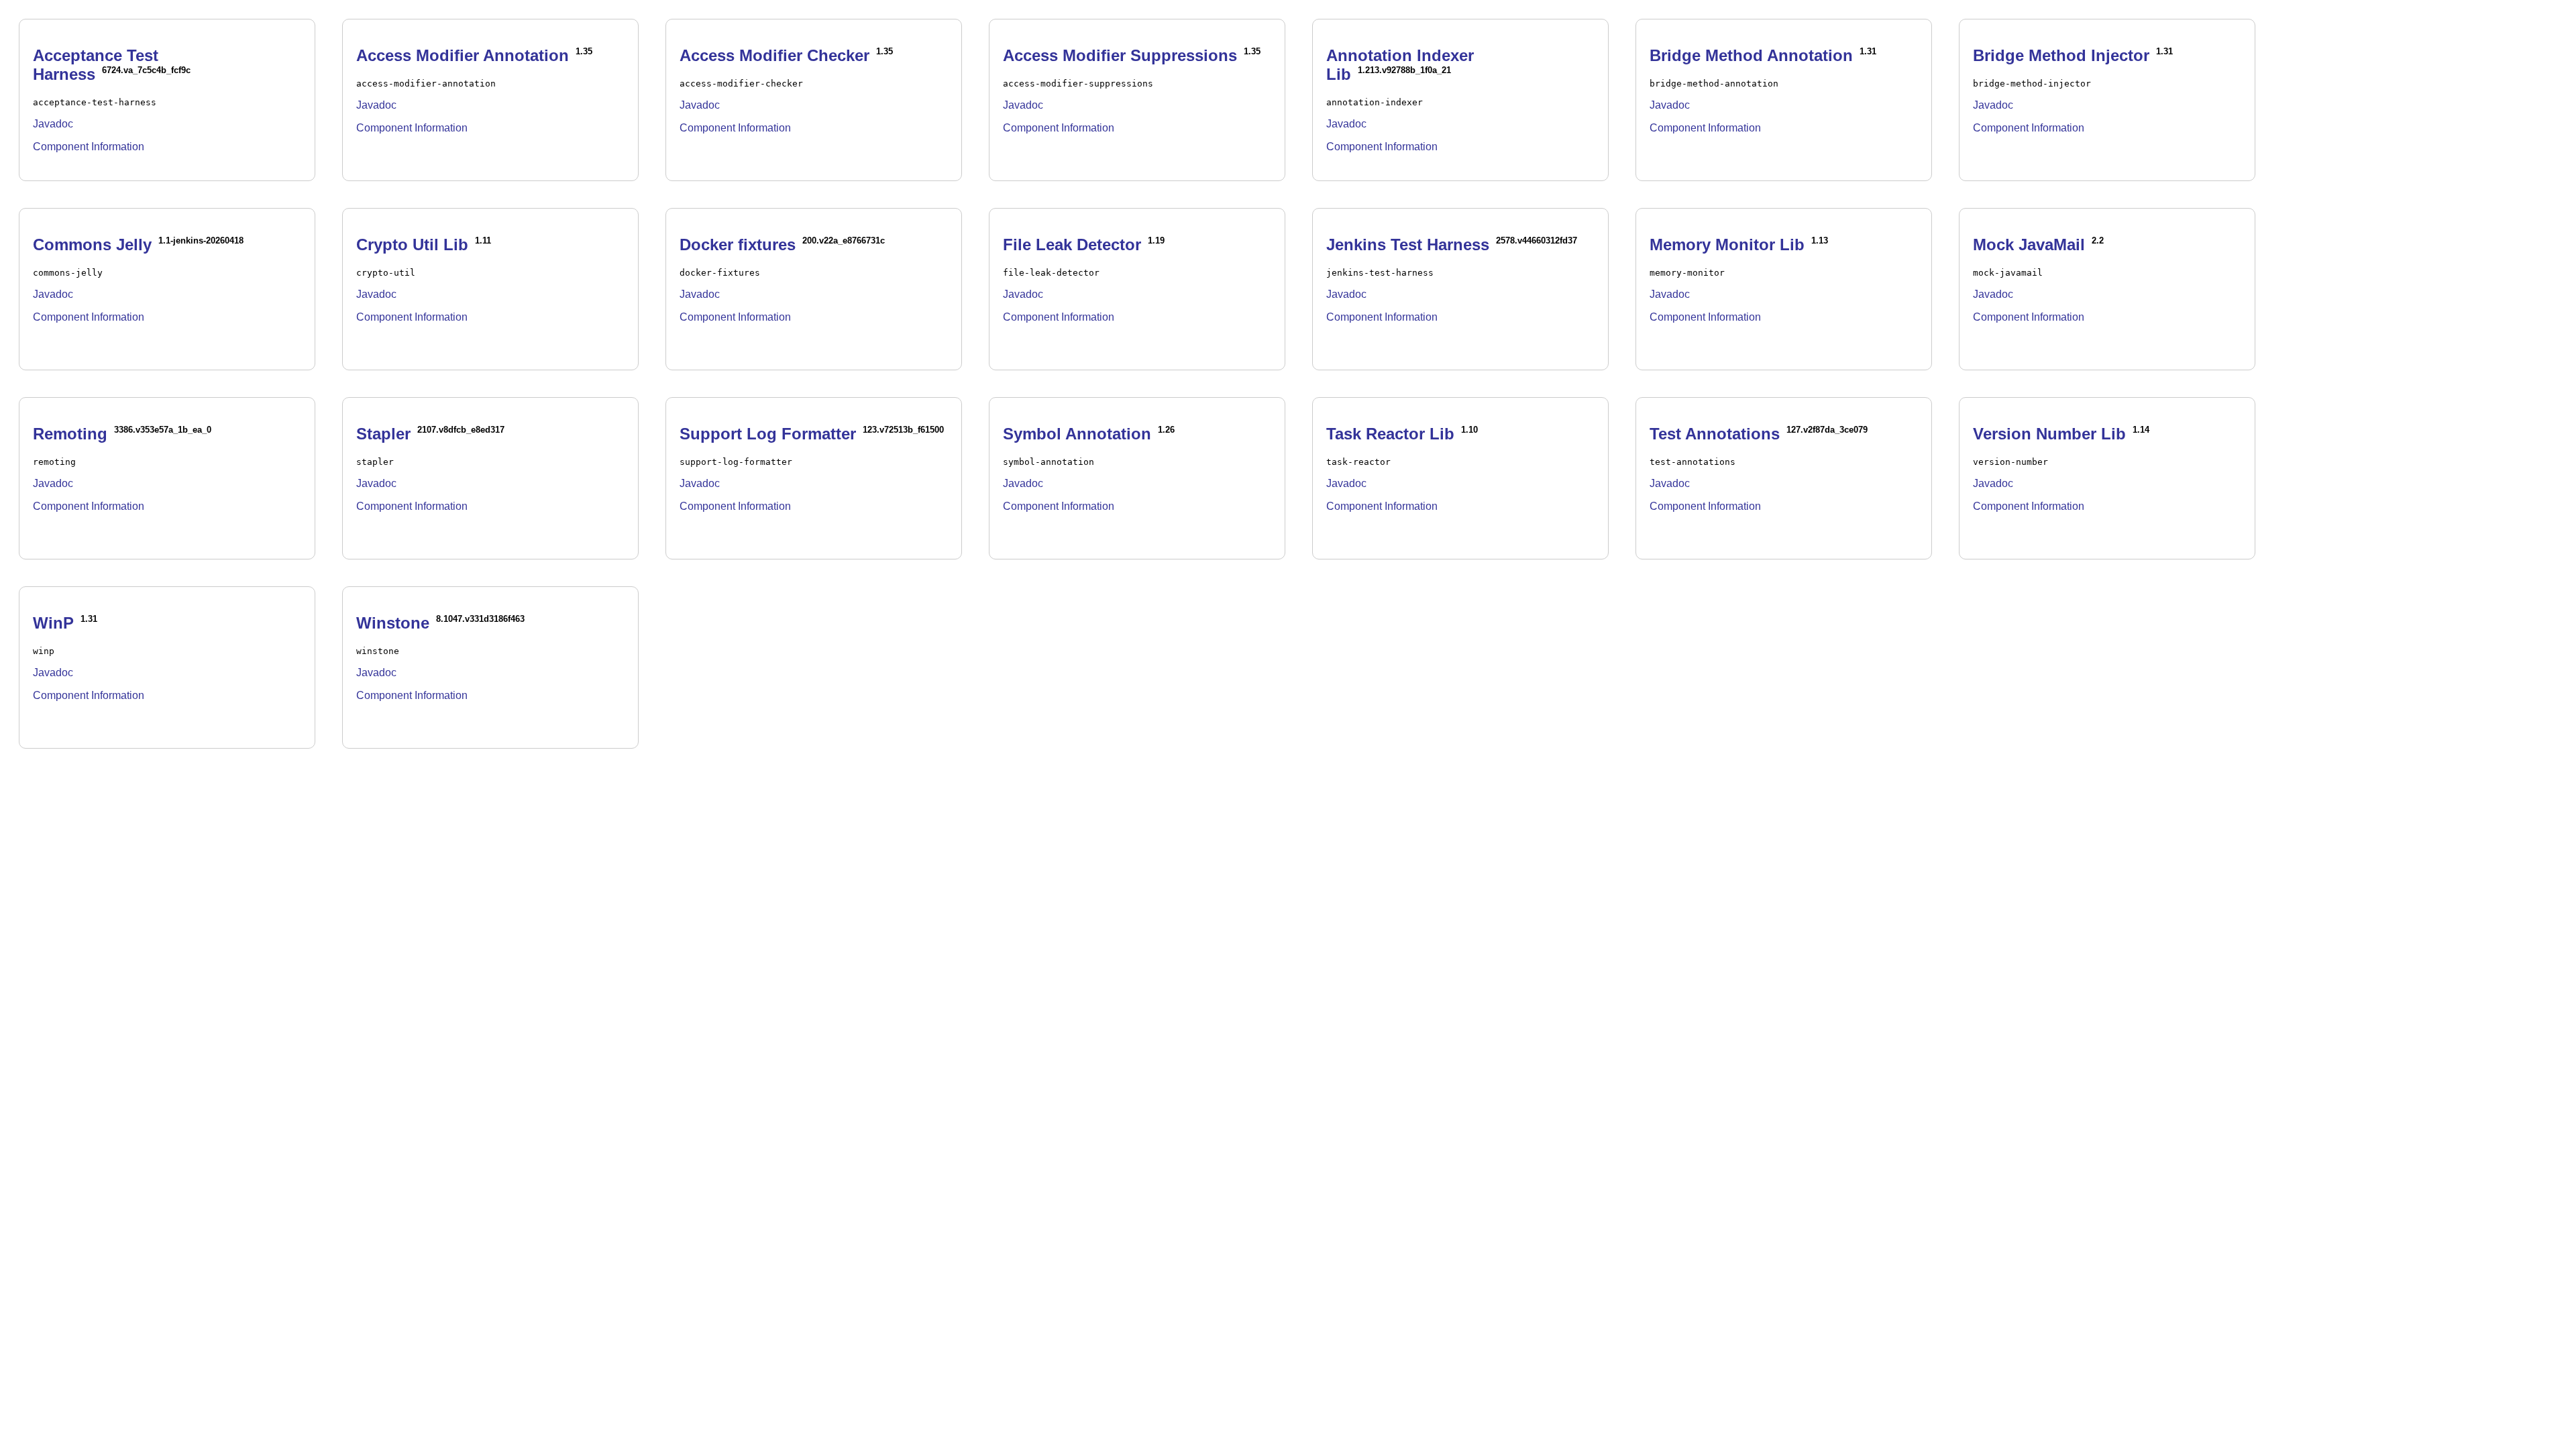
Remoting (70, 434)
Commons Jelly (92, 245)
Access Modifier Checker (774, 55)
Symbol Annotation (1077, 434)
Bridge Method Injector (2061, 55)
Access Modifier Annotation (463, 55)
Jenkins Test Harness (1408, 245)
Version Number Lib (2049, 434)
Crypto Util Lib (412, 245)
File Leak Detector (1072, 245)
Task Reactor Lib (1390, 434)
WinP (53, 623)
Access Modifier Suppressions (1120, 55)
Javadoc (53, 124)
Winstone (393, 623)
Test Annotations (1715, 434)
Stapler (383, 434)
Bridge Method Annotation (1751, 55)
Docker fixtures (738, 245)
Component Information (89, 147)
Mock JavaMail (2029, 245)
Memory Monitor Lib (1727, 245)
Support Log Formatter (768, 434)
